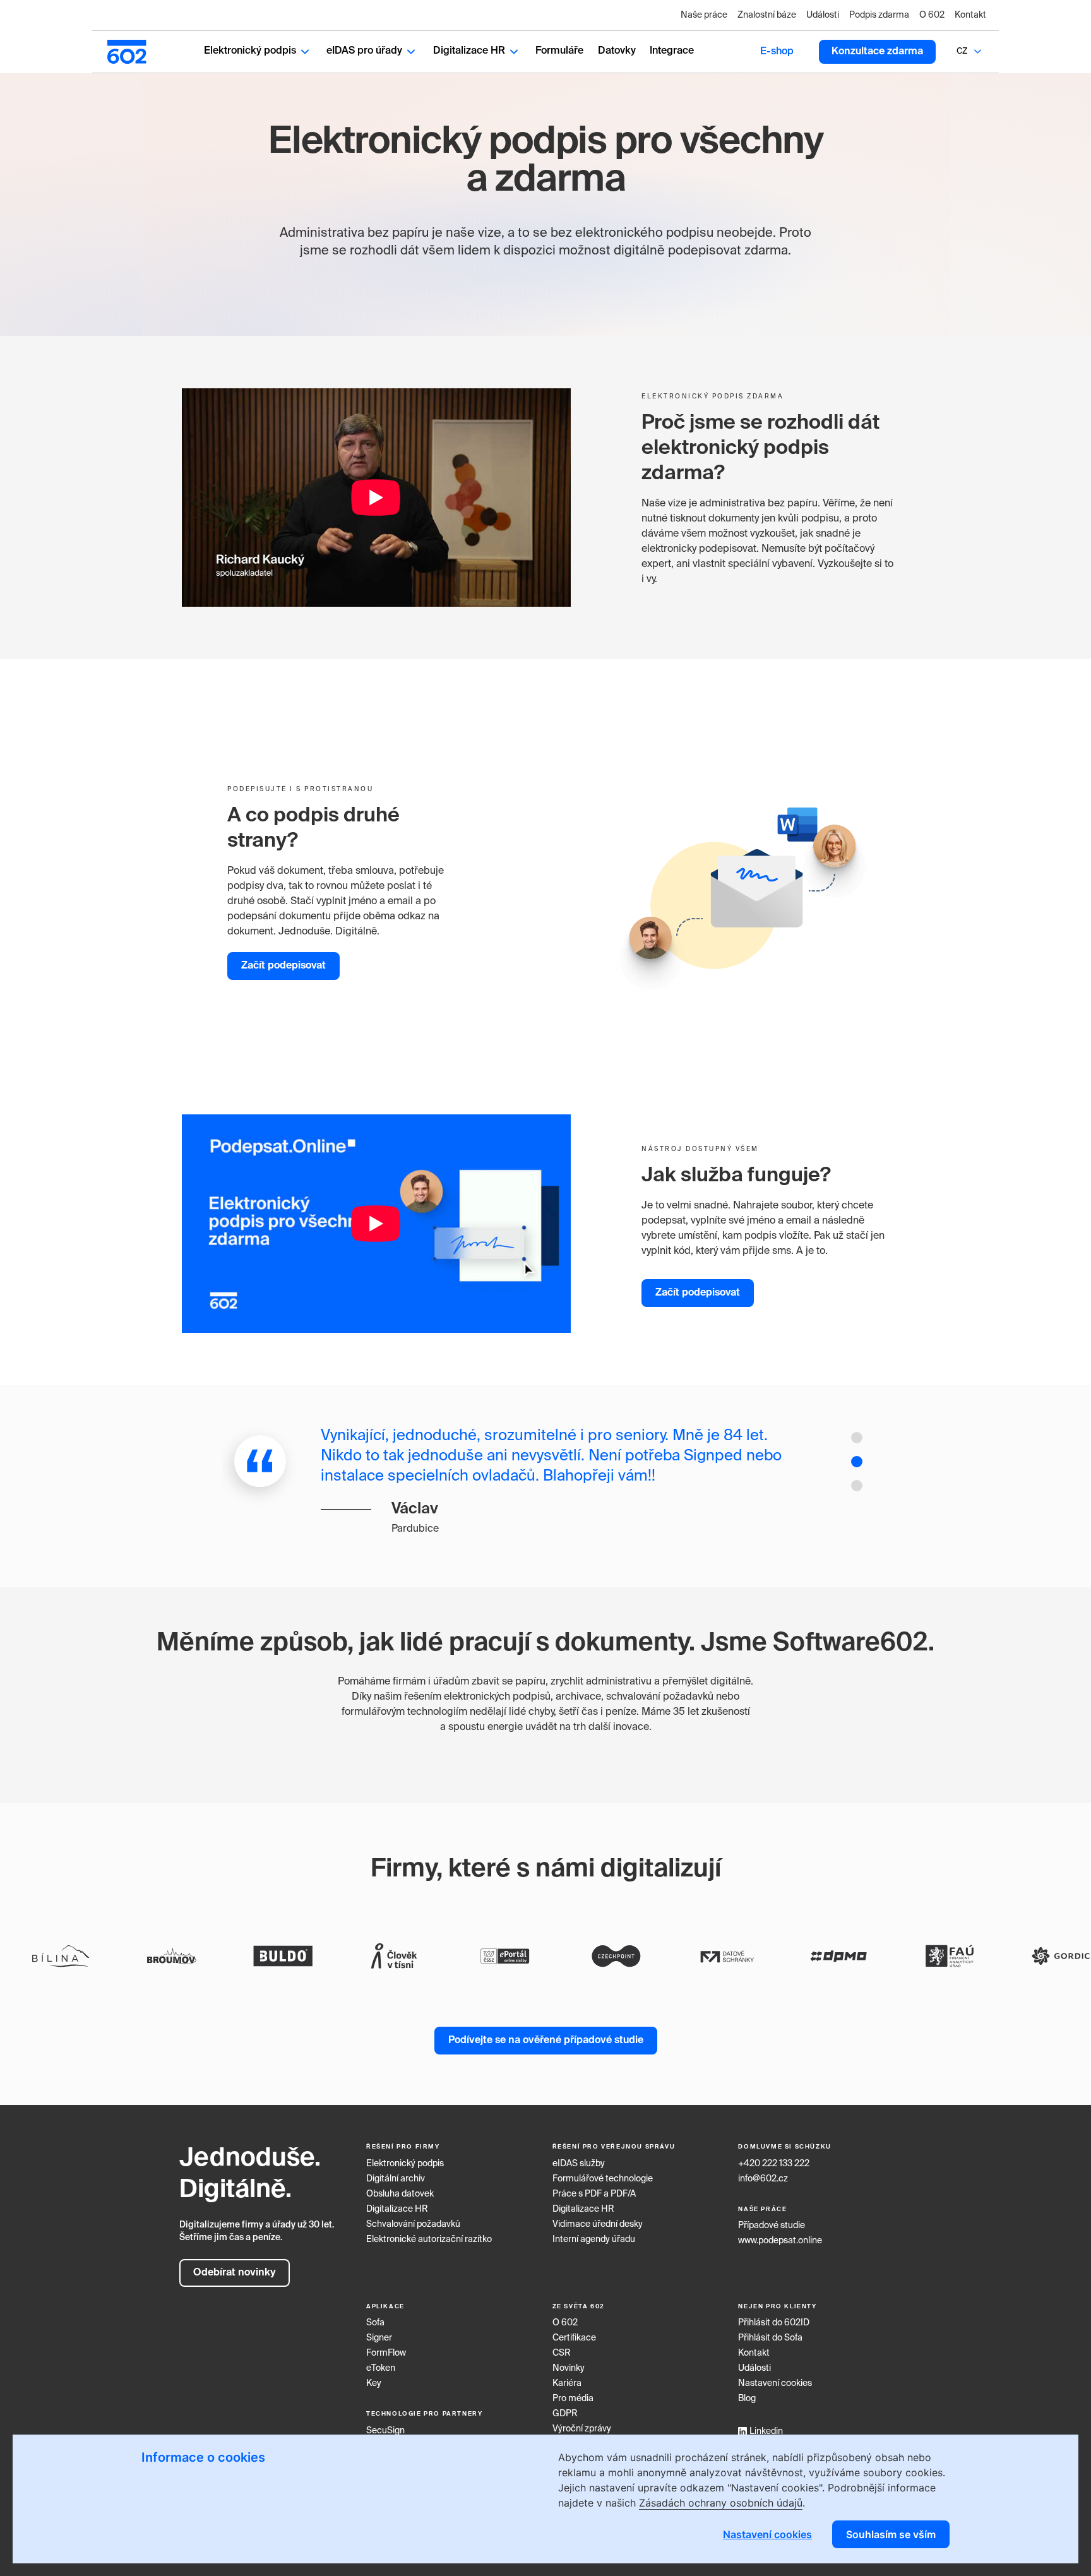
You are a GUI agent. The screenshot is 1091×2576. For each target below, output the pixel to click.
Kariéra (567, 2383)
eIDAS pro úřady (364, 51)
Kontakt (970, 15)
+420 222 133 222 (774, 2164)
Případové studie (772, 2226)
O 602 (932, 15)
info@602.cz (763, 2179)
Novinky (569, 2368)
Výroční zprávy (582, 2429)
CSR (562, 2353)
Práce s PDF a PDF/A (594, 2194)
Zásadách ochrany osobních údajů (721, 2503)
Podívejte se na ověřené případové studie (546, 2041)
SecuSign (385, 2431)
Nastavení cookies (775, 2383)
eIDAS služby (579, 2164)
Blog (747, 2399)
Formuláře (559, 51)
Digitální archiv (396, 2179)
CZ (962, 51)
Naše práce (704, 15)
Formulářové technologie (603, 2179)
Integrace (672, 51)
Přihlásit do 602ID (774, 2323)
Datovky (617, 51)
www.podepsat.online (780, 2241)
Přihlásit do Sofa (770, 2338)
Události (823, 15)
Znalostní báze (767, 15)
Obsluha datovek (400, 2194)
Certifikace (574, 2338)
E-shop (777, 52)
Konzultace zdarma (877, 52)
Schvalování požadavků (413, 2224)
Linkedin (766, 2431)
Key (374, 2383)
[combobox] (962, 52)
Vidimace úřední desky (598, 2224)
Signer (379, 2338)
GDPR (565, 2414)
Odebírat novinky (235, 2273)
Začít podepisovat (283, 966)
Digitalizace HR (469, 51)
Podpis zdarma (879, 15)
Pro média (573, 2399)
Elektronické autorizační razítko (429, 2239)
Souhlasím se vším (891, 2534)
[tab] (857, 1438)
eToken (381, 2368)
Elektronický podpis (250, 51)
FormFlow (386, 2353)
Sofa (375, 2323)
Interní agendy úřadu (594, 2239)
